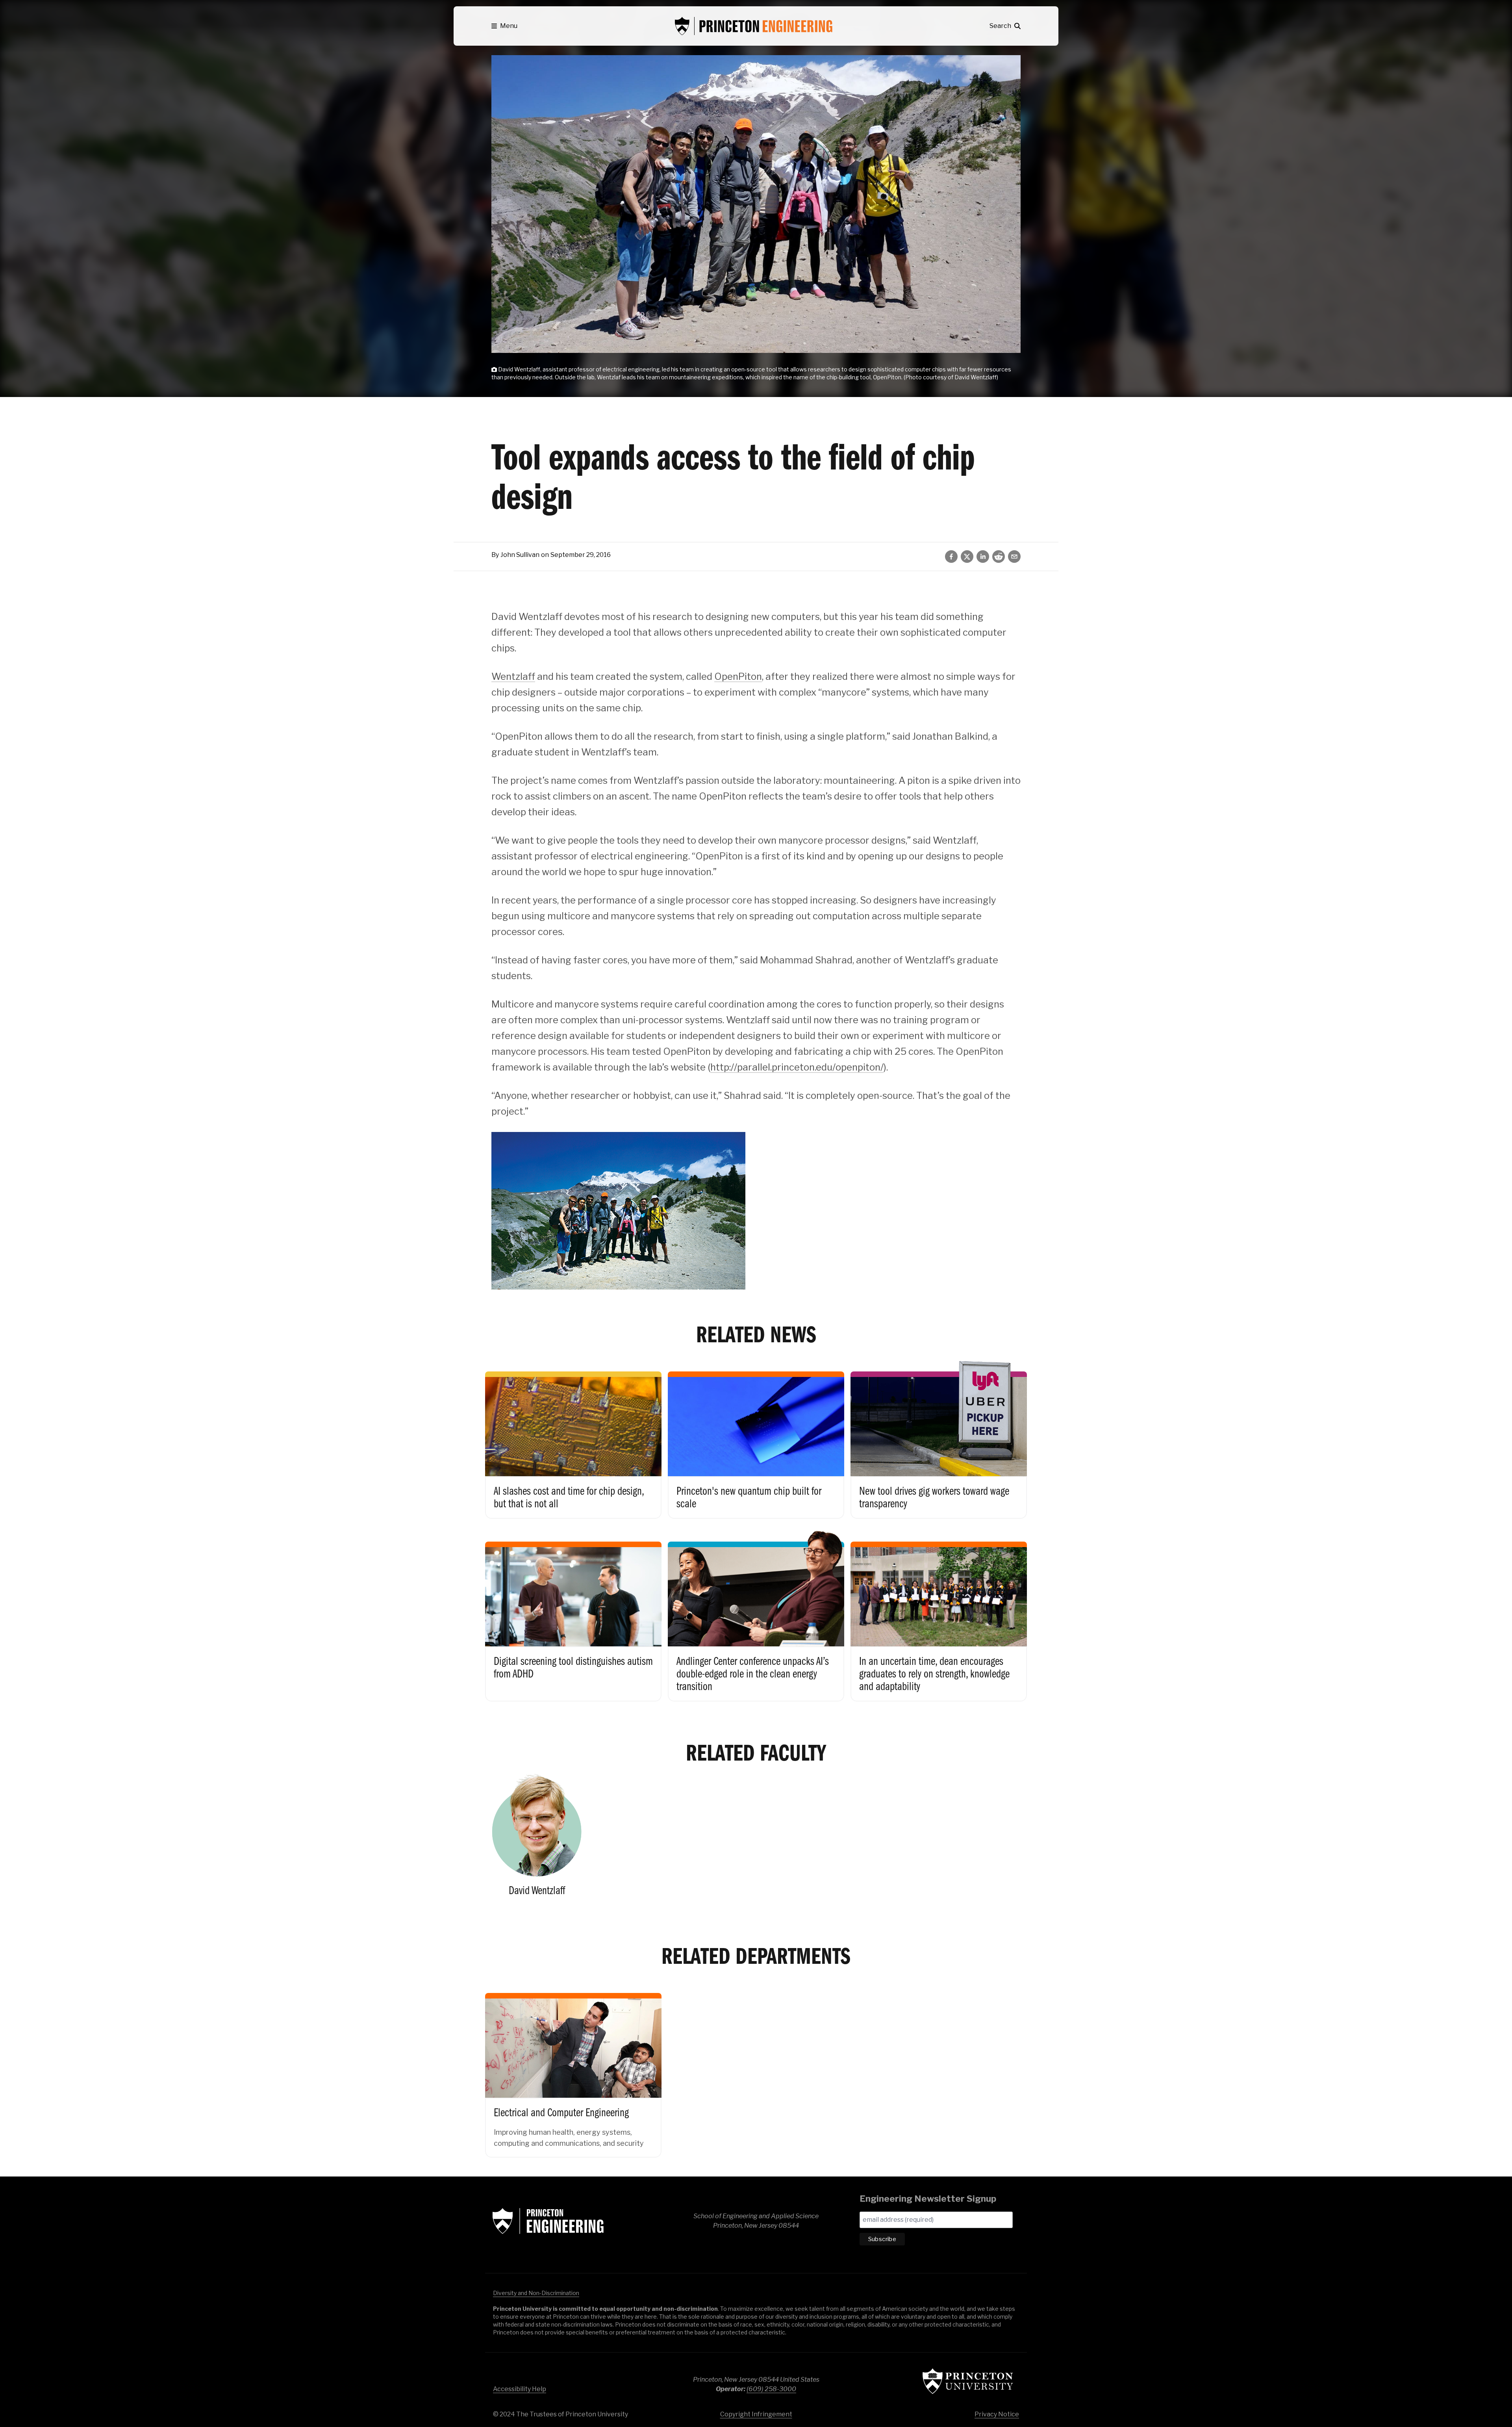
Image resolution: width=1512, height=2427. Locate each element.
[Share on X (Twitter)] (967, 557)
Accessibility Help (520, 2389)
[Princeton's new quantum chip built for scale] (756, 1437)
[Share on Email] (1014, 557)
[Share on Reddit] (999, 557)
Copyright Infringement (756, 2414)
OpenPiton (738, 676)
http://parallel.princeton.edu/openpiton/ (797, 1067)
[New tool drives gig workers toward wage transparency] (939, 1437)
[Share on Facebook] (951, 557)
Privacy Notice (997, 2414)
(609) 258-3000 (771, 2389)
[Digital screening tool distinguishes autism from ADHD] (573, 1613)
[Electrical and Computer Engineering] (573, 2067)
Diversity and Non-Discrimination (536, 2293)
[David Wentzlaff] (537, 1839)
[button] (504, 26)
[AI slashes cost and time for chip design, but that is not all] (573, 1437)
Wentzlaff (513, 676)
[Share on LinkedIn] (983, 557)
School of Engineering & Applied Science (548, 2221)
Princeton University (968, 2381)
